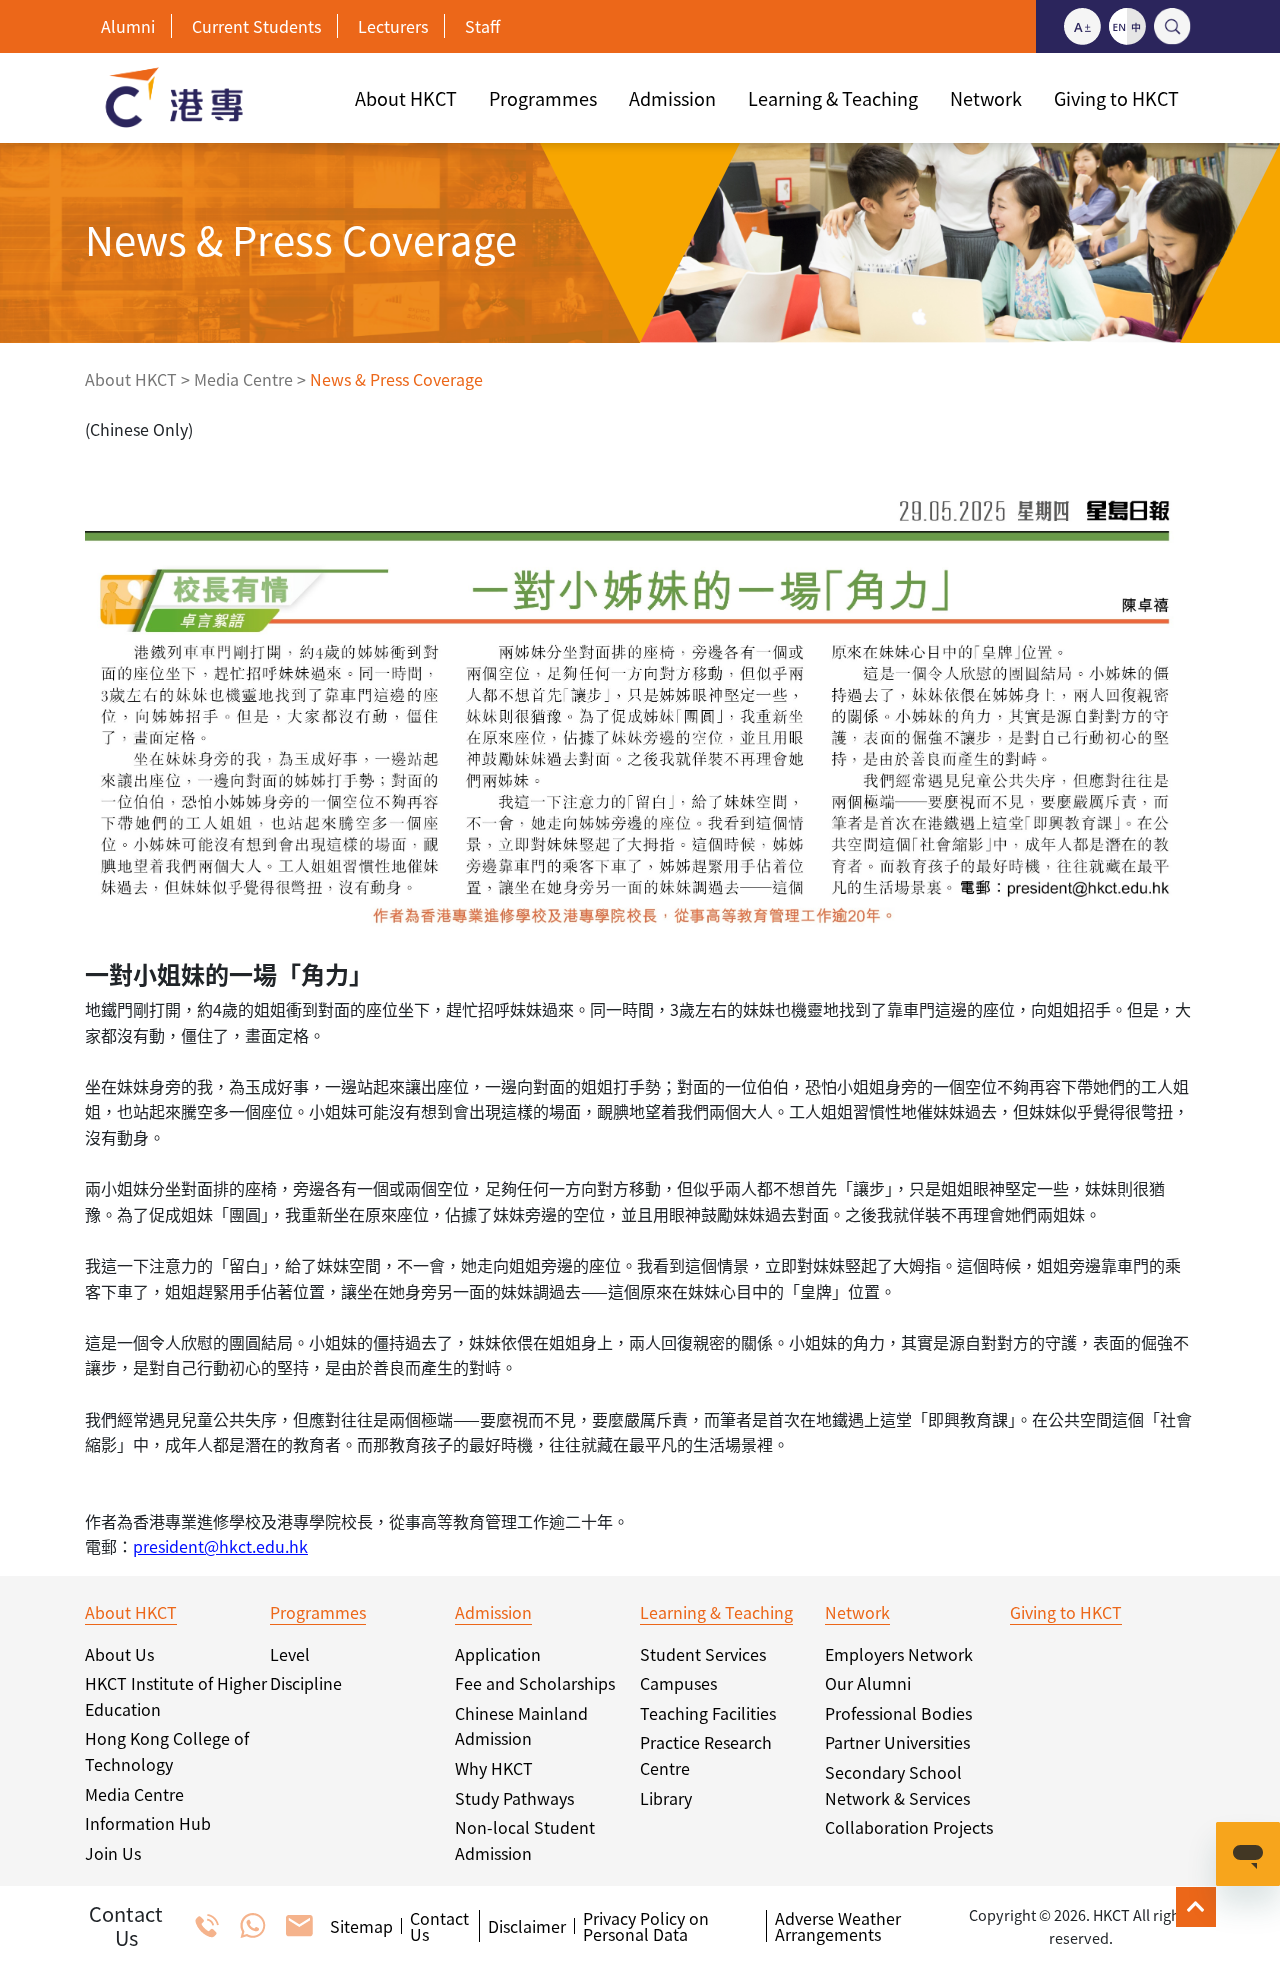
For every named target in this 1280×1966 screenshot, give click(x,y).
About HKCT (131, 379)
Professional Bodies (898, 1713)
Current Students (256, 26)
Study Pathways (514, 1798)
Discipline (306, 1683)
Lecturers (393, 26)
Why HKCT (494, 1768)
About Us (119, 1654)
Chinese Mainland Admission (521, 1726)
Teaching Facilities (708, 1713)
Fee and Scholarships (535, 1683)
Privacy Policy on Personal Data (646, 1926)
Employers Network (899, 1654)
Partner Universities (897, 1742)
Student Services (703, 1654)
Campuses (678, 1683)
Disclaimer (527, 1926)
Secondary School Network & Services (897, 1785)
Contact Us (439, 1926)
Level (290, 1654)
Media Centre (243, 379)
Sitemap (361, 1926)
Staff (482, 26)
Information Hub (148, 1823)
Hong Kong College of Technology (167, 1751)
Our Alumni (868, 1683)
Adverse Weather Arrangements (838, 1926)
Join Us (113, 1853)
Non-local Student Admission (525, 1840)
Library (666, 1798)
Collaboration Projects (909, 1827)
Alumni (128, 26)
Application (498, 1654)
